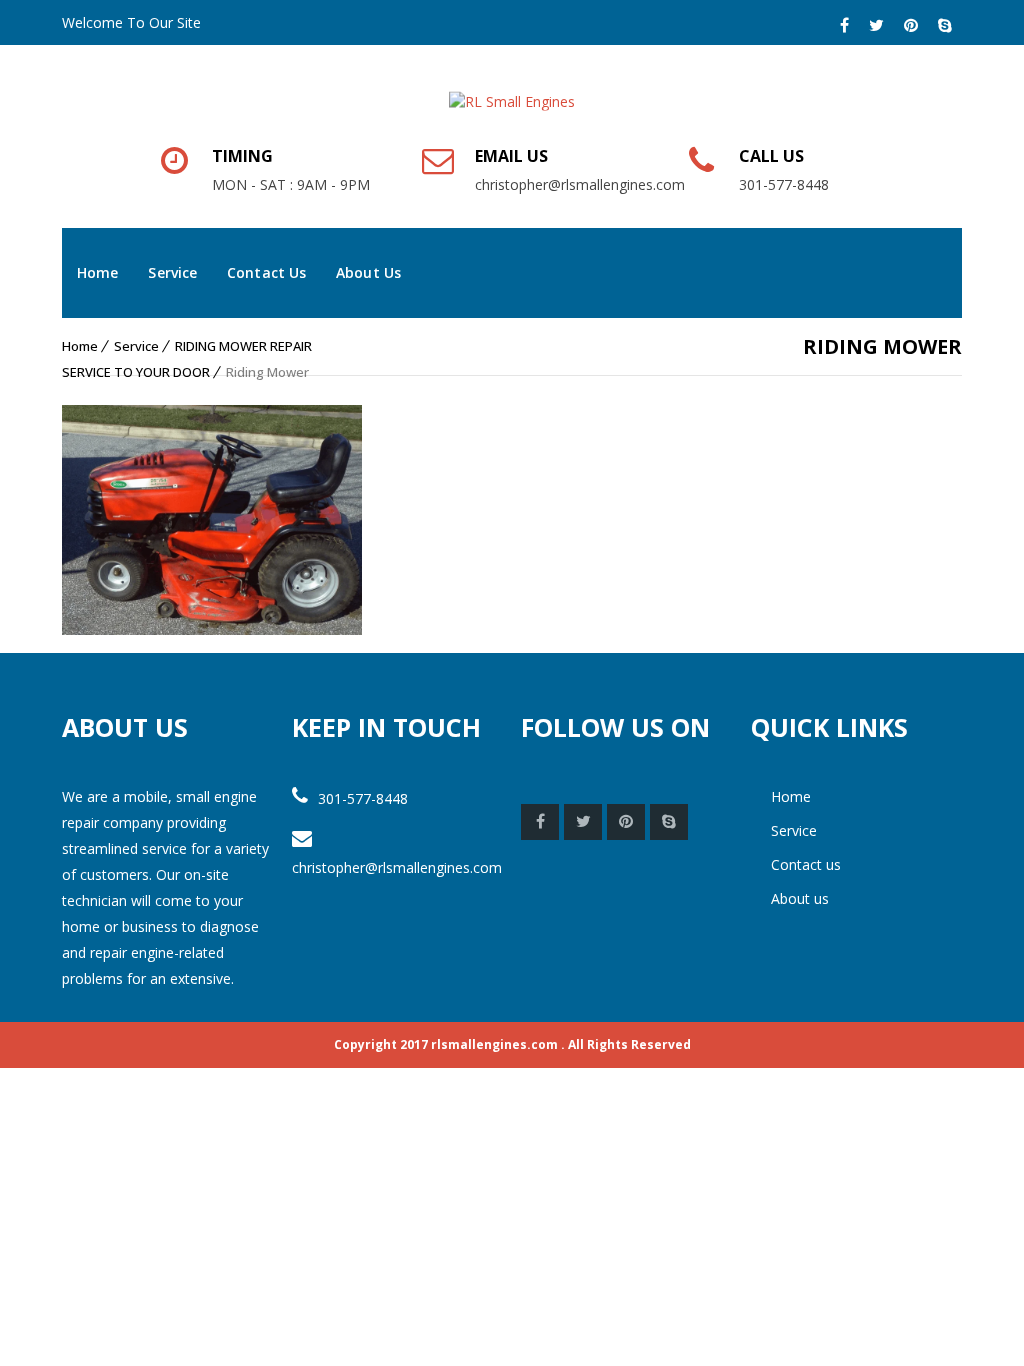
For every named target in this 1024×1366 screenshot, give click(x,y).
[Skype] (945, 25)
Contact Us (266, 272)
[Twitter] (876, 25)
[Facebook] (844, 25)
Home (97, 272)
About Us (368, 272)
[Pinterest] (911, 25)
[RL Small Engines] (512, 90)
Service (172, 272)
